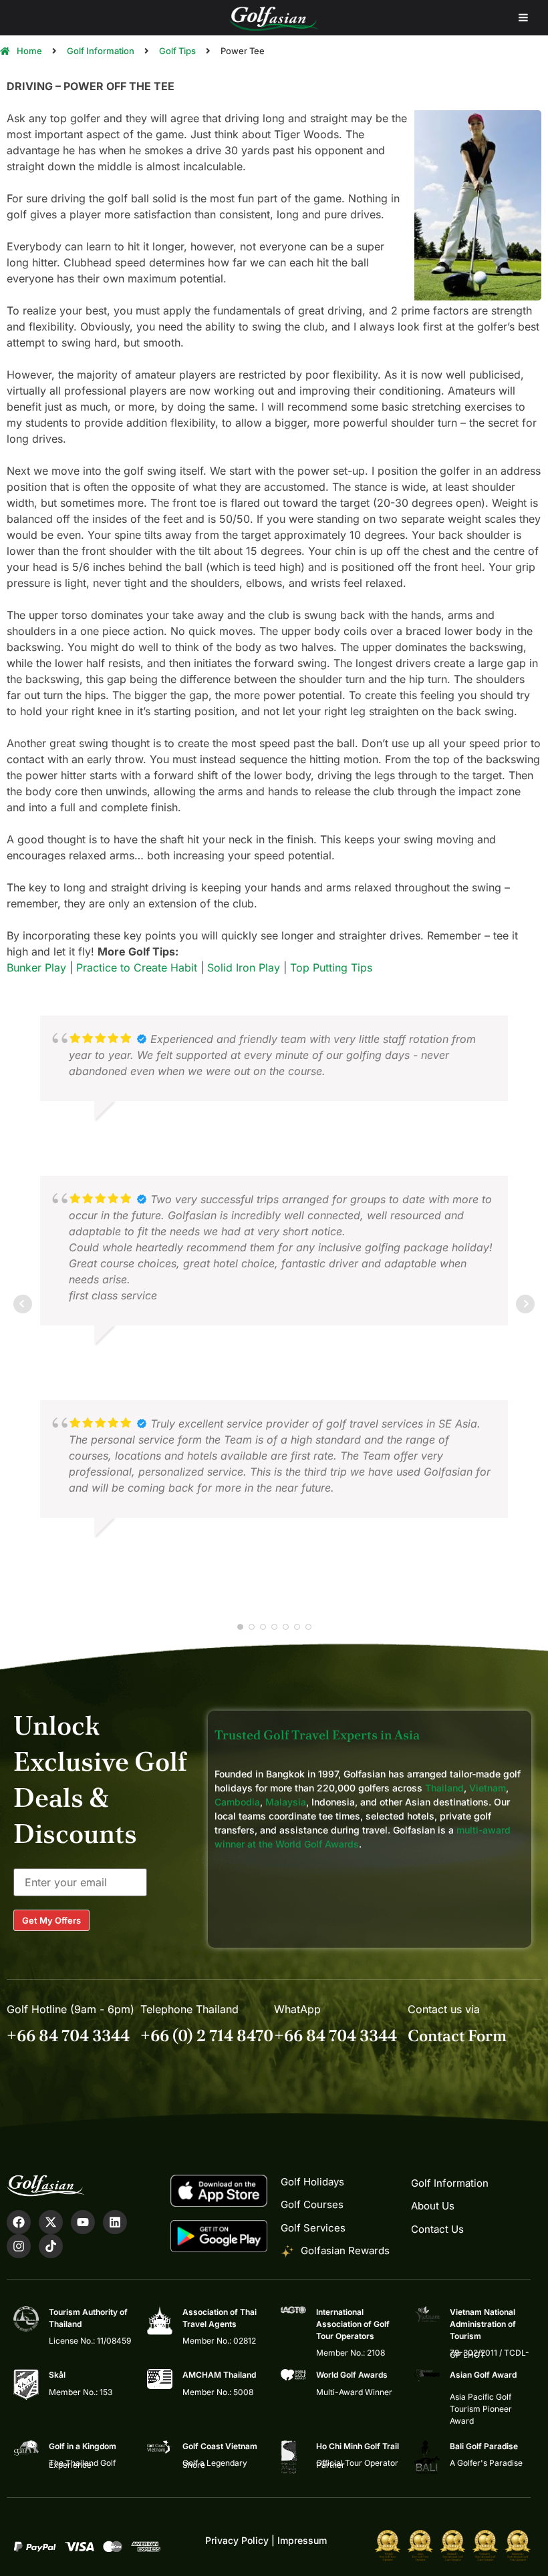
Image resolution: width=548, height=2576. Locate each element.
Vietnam (488, 1788)
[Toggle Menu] (523, 18)
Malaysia (286, 1802)
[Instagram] (19, 2246)
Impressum (302, 2540)
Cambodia (237, 1802)
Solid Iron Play (244, 968)
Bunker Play (36, 968)
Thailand (444, 1788)
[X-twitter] (51, 2222)
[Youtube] (83, 2222)
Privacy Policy (237, 2540)
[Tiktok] (51, 2246)
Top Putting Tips (331, 968)
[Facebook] (19, 2222)
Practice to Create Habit (137, 968)
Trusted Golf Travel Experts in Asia (317, 1735)
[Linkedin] (115, 2222)
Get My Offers (51, 1920)
